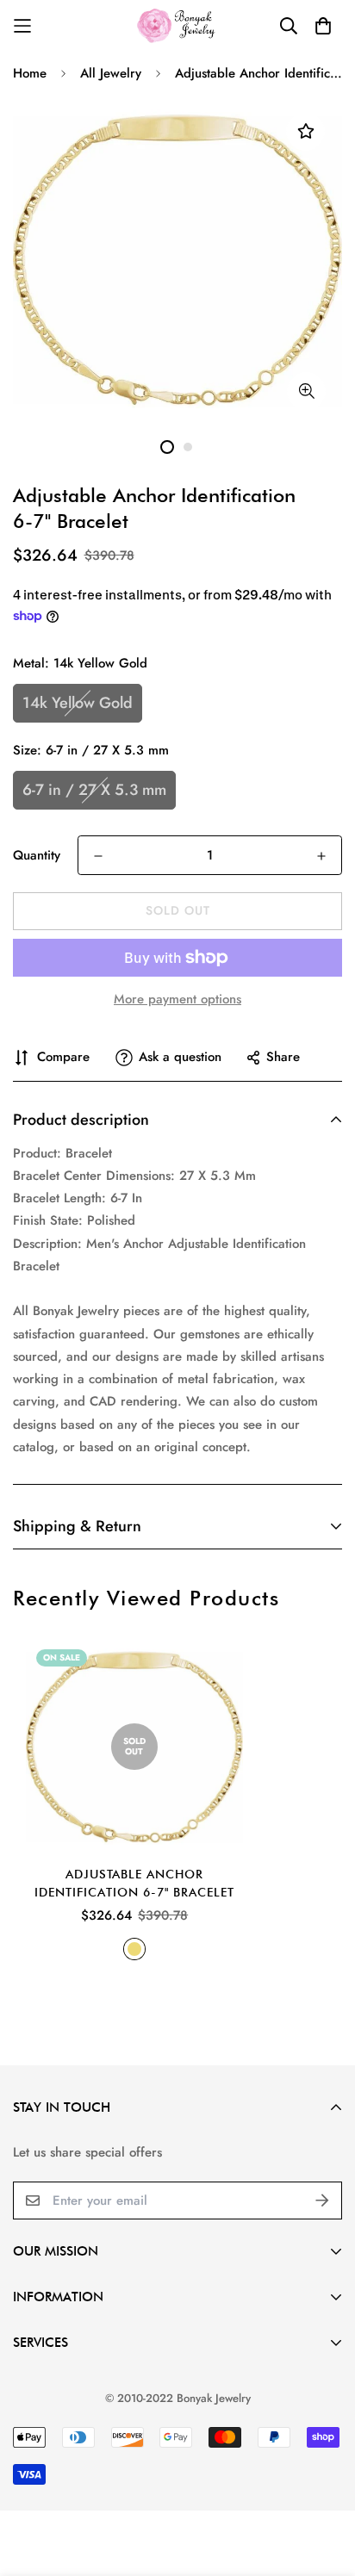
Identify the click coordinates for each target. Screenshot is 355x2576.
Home (30, 73)
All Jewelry (111, 73)
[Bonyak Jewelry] (178, 25)
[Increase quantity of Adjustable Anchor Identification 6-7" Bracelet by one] (321, 856)
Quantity (37, 855)
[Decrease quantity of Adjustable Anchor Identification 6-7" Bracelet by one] (98, 856)
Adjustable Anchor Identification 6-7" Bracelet (134, 1883)
